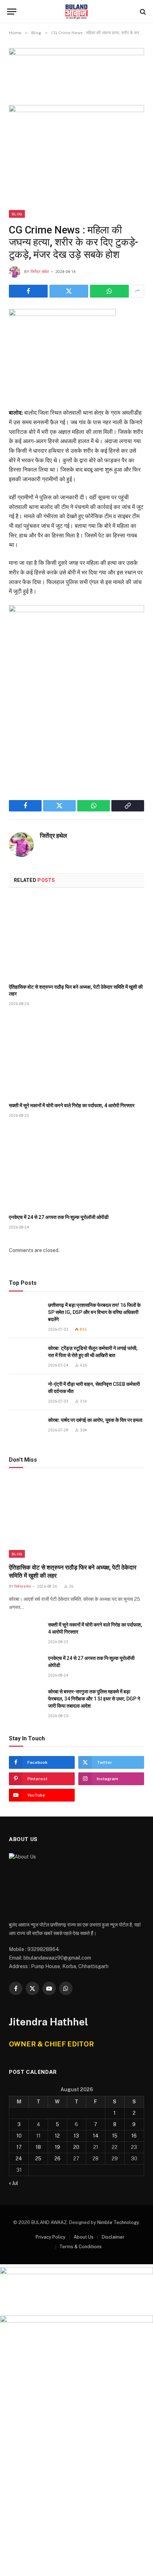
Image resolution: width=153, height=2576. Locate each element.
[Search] (142, 12)
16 (134, 2136)
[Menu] (12, 12)
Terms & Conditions (81, 2247)
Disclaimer (113, 2237)
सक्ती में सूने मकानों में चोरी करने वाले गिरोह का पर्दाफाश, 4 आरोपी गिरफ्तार (72, 1105)
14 (96, 2136)
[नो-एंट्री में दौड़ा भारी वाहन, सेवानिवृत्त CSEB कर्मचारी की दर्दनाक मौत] (25, 1392)
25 (38, 2159)
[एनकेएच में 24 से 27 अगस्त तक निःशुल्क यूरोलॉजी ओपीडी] (76, 1168)
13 (76, 2136)
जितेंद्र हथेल (40, 272)
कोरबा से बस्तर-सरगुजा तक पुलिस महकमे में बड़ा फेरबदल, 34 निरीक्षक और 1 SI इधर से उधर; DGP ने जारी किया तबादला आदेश (94, 1699)
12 (57, 2136)
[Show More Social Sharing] (137, 291)
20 (76, 2147)
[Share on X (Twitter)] (69, 291)
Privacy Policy (51, 2237)
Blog (17, 214)
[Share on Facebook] (28, 291)
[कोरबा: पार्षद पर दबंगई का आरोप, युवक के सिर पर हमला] (25, 1428)
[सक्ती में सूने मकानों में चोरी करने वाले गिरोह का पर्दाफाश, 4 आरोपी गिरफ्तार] (76, 1056)
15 (115, 2136)
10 (19, 2136)
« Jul (14, 2183)
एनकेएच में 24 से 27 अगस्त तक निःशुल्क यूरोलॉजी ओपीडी (59, 1217)
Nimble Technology (118, 2222)
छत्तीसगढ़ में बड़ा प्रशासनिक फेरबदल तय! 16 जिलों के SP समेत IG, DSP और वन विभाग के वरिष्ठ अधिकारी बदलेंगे (94, 1312)
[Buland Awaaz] (76, 12)
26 (57, 2159)
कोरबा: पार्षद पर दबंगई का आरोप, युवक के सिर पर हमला (95, 1420)
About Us (84, 2237)
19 (57, 2147)
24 (19, 2159)
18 (38, 2147)
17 (19, 2147)
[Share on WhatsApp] (109, 291)
